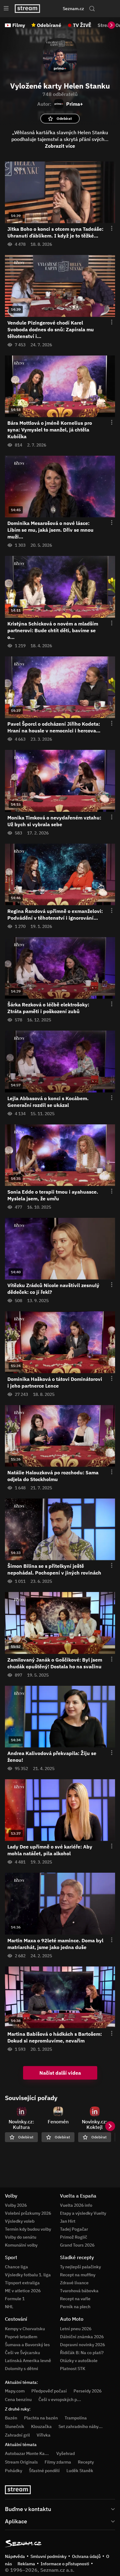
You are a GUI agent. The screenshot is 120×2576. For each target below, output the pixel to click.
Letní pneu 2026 (76, 2329)
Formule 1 (15, 2299)
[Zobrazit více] (60, 2509)
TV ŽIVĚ (82, 25)
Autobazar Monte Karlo (27, 2453)
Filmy (19, 25)
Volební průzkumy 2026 (28, 2213)
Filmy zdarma (58, 2462)
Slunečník (15, 2426)
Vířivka (44, 2435)
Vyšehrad (66, 2453)
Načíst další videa (60, 2073)
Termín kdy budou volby (28, 2229)
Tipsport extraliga (22, 2283)
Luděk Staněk (80, 2471)
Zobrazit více (60, 146)
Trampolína (76, 2418)
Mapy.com (15, 2391)
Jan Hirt (68, 2221)
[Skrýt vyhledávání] (54, 9)
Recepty (86, 2462)
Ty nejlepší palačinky (80, 2267)
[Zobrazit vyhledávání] (92, 9)
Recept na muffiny (78, 2275)
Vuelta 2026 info (76, 2205)
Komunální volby (21, 2245)
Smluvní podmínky (48, 2556)
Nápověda (15, 2556)
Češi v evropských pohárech (66, 2399)
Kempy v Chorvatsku (25, 2329)
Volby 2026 (16, 2205)
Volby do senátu (21, 2237)
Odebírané (49, 25)
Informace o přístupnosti (65, 2564)
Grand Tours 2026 (77, 2245)
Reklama (26, 2564)
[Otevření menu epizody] (108, 229)
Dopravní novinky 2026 (82, 2345)
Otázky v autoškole (79, 2361)
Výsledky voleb (20, 2221)
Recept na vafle (75, 2299)
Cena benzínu (18, 2399)
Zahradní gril (17, 2435)
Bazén (11, 2418)
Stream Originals (21, 2462)
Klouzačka (41, 2426)
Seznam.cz (73, 9)
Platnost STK (73, 2369)
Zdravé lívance (74, 2283)
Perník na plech (75, 2307)
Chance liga (16, 2267)
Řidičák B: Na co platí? (82, 2353)
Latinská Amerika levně (28, 2361)
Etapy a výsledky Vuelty (83, 2213)
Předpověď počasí (49, 2391)
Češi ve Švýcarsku (22, 2353)
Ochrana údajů (86, 2556)
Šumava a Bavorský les (27, 2345)
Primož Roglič (74, 2237)
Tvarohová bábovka (79, 2291)
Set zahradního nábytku (82, 2426)
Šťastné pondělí (44, 2471)
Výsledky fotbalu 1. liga (28, 2275)
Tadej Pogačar (74, 2229)
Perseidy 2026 (88, 2391)
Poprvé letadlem (21, 2337)
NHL (9, 2307)
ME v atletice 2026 (23, 2291)
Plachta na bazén (41, 2418)
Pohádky (14, 2471)
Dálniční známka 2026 (82, 2337)
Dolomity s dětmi (22, 2369)
